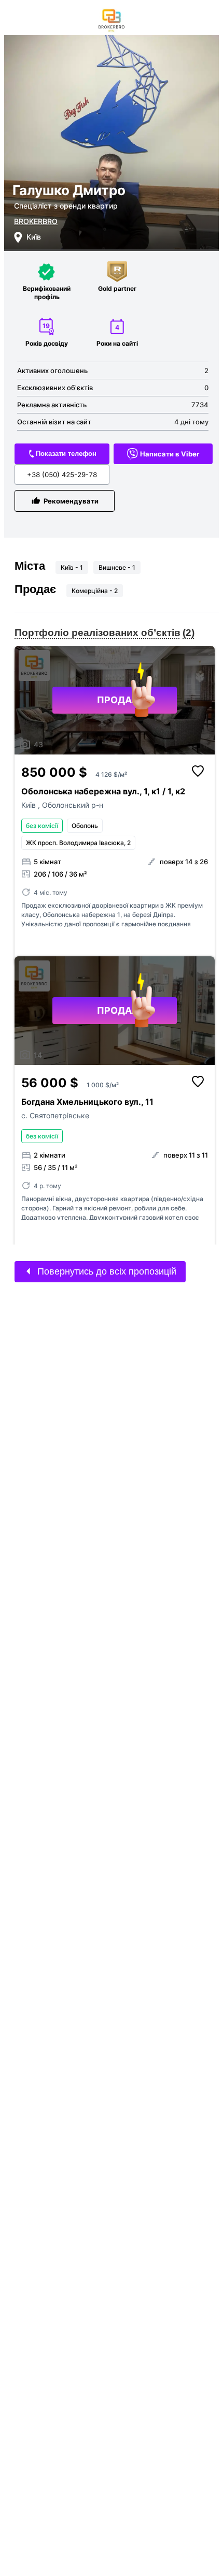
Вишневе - (117, 567)
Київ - (72, 567)
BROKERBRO (36, 221)
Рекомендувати (71, 501)
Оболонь (85, 826)
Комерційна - (95, 591)
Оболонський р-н (73, 805)
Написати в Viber (170, 454)
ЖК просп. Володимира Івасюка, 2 (78, 843)
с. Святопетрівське (55, 1115)
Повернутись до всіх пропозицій (106, 1271)
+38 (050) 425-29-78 (62, 475)
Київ (30, 805)
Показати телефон (66, 454)
